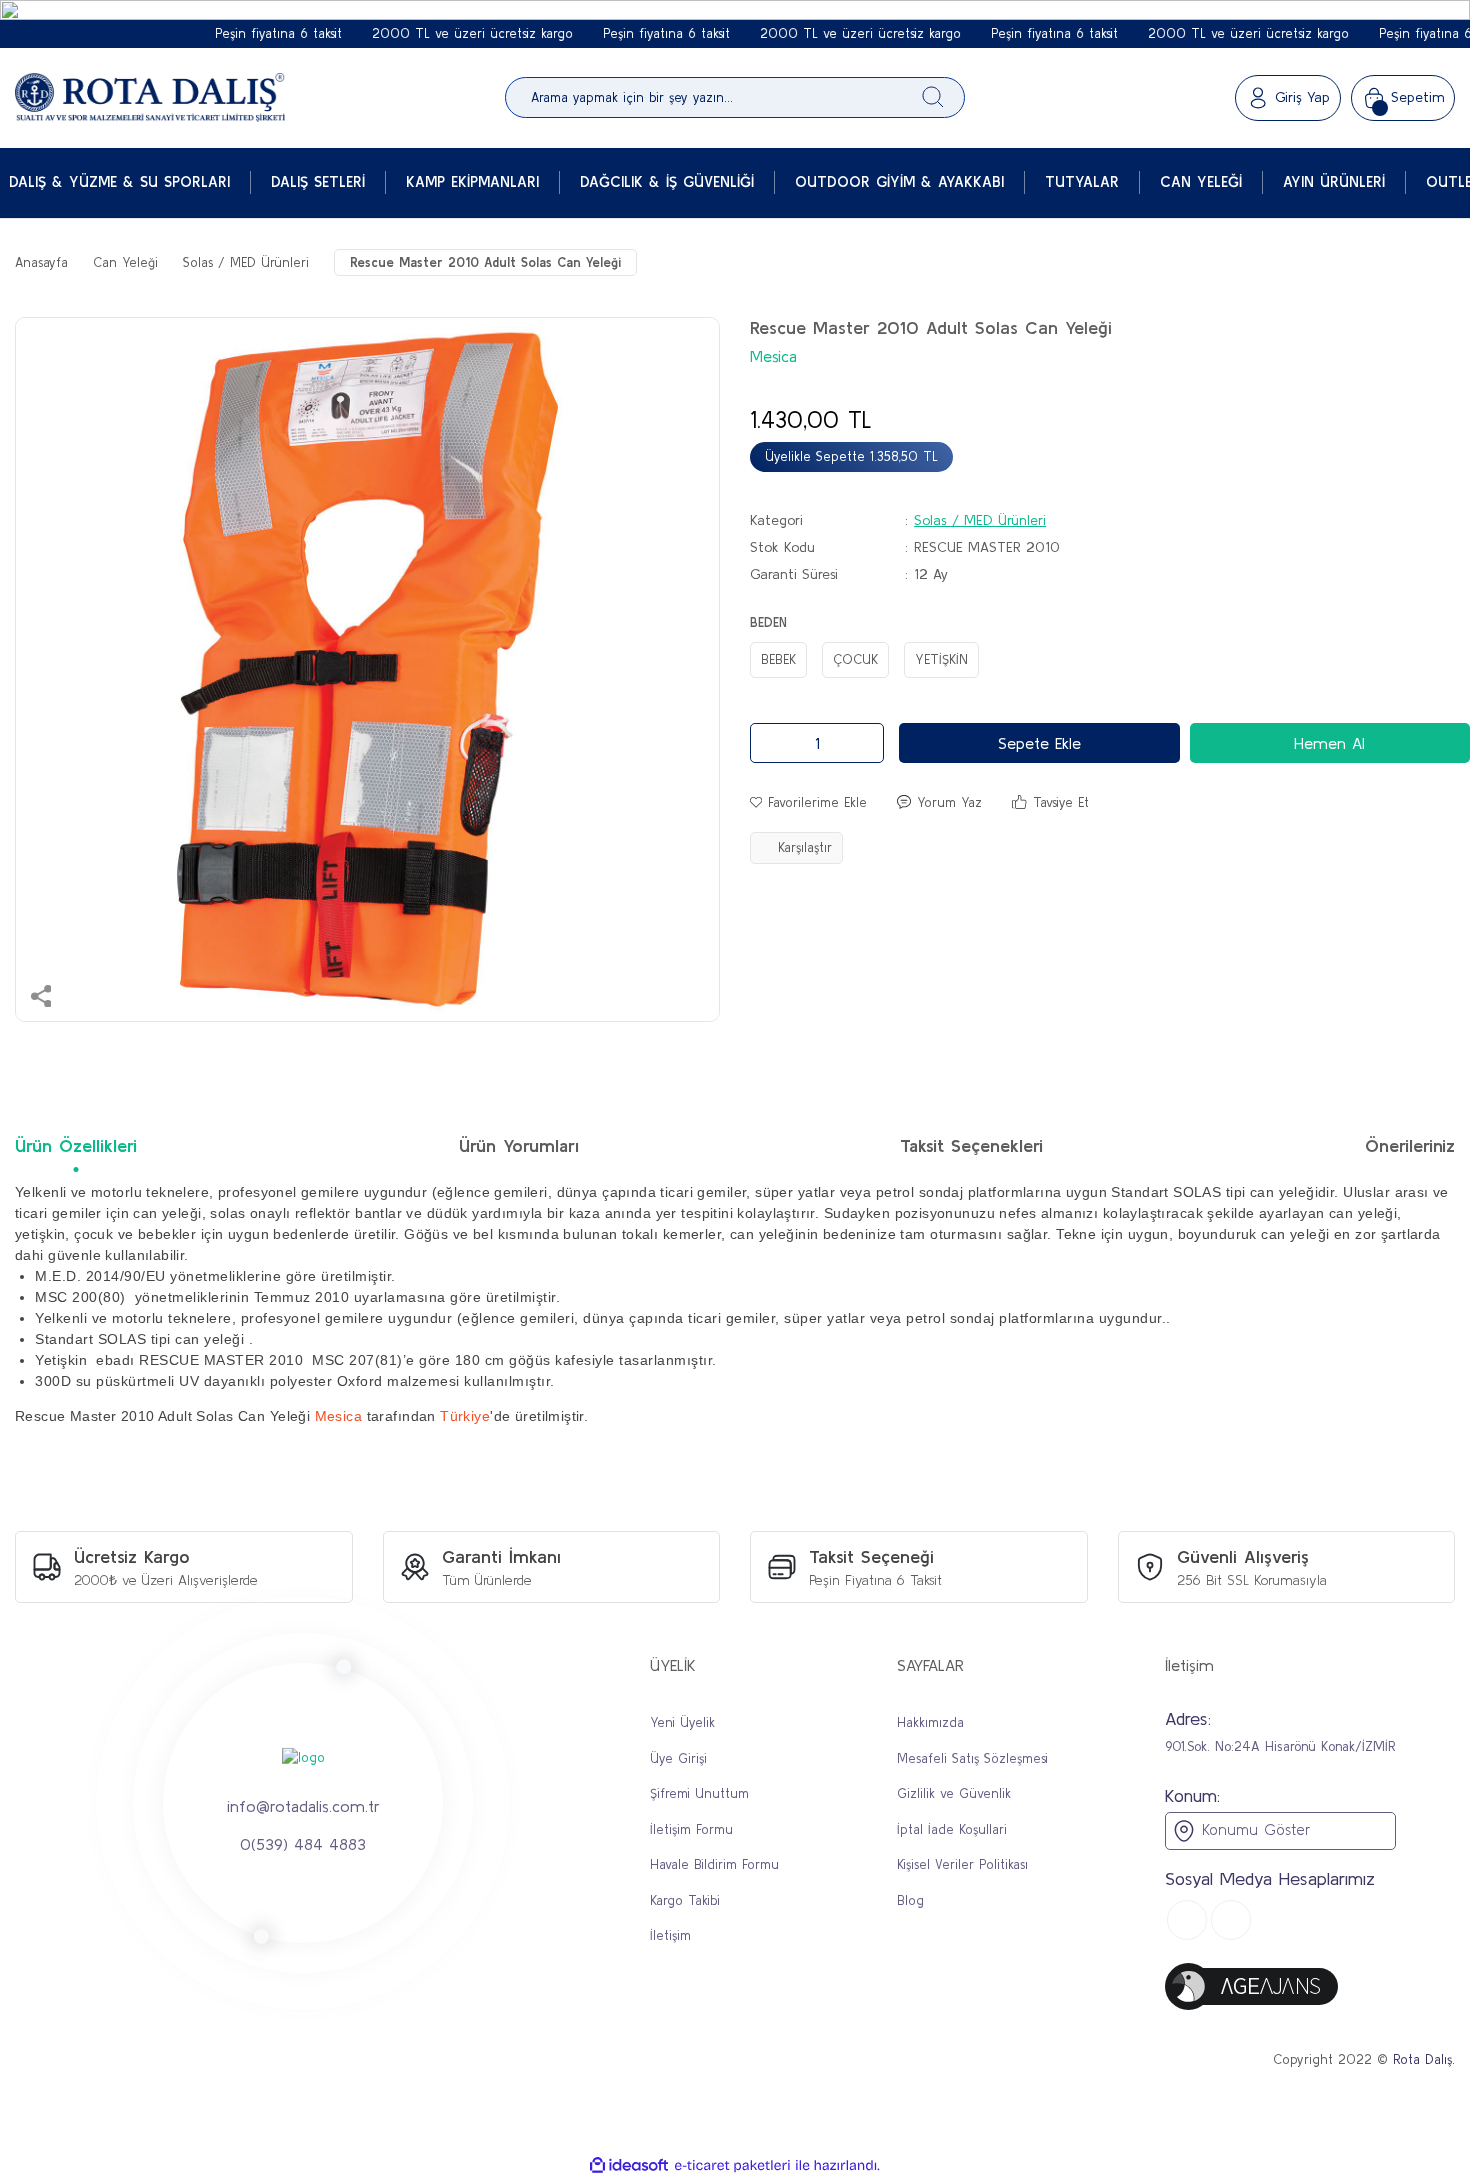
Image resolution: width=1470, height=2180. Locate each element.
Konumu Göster (1253, 1829)
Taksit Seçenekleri (971, 1145)
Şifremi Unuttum (699, 1793)
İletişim (670, 1935)
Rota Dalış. (1424, 2059)
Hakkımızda (930, 1722)
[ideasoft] (629, 2166)
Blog (910, 1900)
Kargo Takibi (685, 1900)
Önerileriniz (1410, 1145)
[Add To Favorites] (808, 803)
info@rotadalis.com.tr (303, 1805)
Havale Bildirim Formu (714, 1864)
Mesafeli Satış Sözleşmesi (972, 1758)
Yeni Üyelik (682, 1722)
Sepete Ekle (1039, 743)
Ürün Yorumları (519, 1145)
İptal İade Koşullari (952, 1829)
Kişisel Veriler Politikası (962, 1864)
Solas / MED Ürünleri (980, 520)
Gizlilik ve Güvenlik (954, 1793)
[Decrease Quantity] (771, 743)
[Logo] (150, 98)
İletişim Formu (691, 1829)
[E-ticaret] (732, 2166)
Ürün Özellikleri (76, 1145)
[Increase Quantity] (863, 743)
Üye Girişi (678, 1758)
